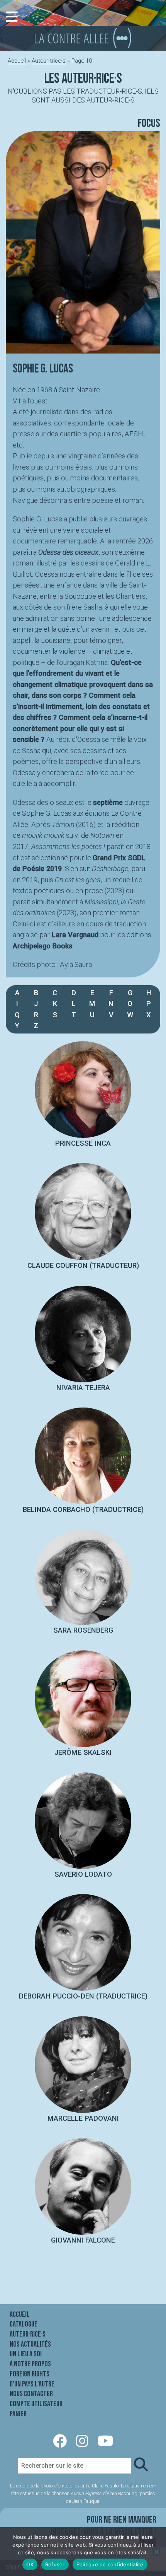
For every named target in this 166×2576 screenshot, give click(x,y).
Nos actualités (30, 2344)
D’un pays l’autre (32, 2384)
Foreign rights (30, 2374)
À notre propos (30, 2364)
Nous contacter (31, 2394)
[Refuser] (156, 2552)
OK (30, 2564)
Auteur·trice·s (49, 61)
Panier (18, 2414)
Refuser (55, 2564)
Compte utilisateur (36, 2404)
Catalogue (24, 2324)
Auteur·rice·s (28, 2334)
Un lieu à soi (26, 2354)
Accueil (17, 61)
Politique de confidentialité (110, 2564)
